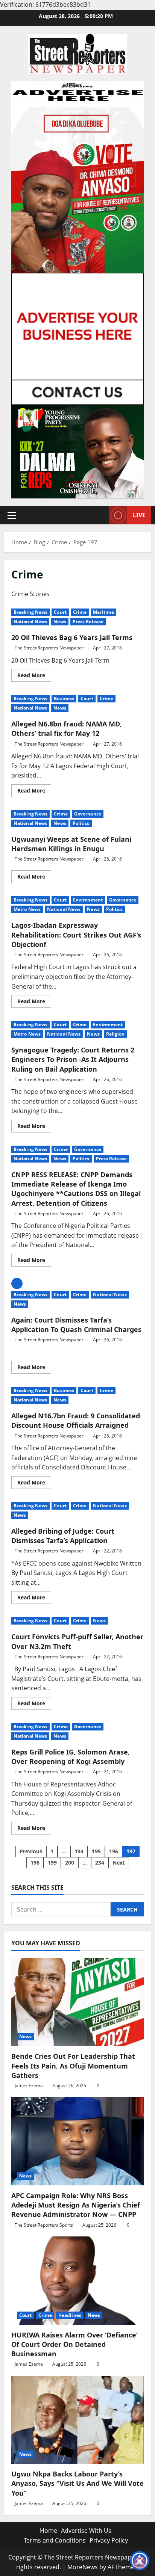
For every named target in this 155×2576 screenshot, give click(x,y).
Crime (80, 612)
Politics (81, 823)
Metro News (27, 909)
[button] (12, 515)
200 (70, 1863)
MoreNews (83, 2567)
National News (30, 621)
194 (79, 1851)
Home (49, 2531)
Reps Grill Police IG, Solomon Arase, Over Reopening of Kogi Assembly (71, 1757)
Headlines (70, 2315)
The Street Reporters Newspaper (49, 648)
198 (35, 1863)
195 (96, 1851)
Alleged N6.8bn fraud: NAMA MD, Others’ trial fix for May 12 (66, 729)
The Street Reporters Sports (44, 2225)
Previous (31, 1851)
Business (64, 698)
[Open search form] (99, 515)
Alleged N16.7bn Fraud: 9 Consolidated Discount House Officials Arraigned (76, 1420)
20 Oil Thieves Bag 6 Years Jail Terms (72, 637)
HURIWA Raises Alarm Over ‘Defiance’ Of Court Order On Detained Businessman (74, 2344)
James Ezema (29, 2086)
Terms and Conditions (55, 2540)
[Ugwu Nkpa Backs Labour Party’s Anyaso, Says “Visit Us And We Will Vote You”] (77, 2420)
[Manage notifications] (140, 2562)
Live (139, 515)
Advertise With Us (86, 2531)
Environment (88, 900)
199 (52, 1863)
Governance (88, 814)
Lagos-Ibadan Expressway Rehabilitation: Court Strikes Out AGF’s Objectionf (76, 935)
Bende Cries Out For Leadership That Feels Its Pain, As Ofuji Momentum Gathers (73, 2066)
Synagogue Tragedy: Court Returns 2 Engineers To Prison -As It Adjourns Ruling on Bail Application (73, 1059)
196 (114, 1851)
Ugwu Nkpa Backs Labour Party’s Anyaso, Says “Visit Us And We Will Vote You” (77, 2483)
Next (119, 1863)
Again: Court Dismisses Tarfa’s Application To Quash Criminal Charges (76, 1325)
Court (60, 612)
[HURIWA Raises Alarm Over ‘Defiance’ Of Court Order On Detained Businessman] (77, 2281)
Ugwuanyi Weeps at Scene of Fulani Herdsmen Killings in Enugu (71, 844)
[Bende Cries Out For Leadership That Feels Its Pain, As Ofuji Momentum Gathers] (77, 2002)
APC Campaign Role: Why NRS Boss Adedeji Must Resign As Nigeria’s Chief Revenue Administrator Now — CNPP (76, 2205)
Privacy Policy (109, 2540)
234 (100, 1863)
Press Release (88, 621)
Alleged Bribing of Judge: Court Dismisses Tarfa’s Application (63, 1536)
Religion (115, 1034)
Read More (34, 676)
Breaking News (30, 612)
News (60, 621)
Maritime (103, 612)
